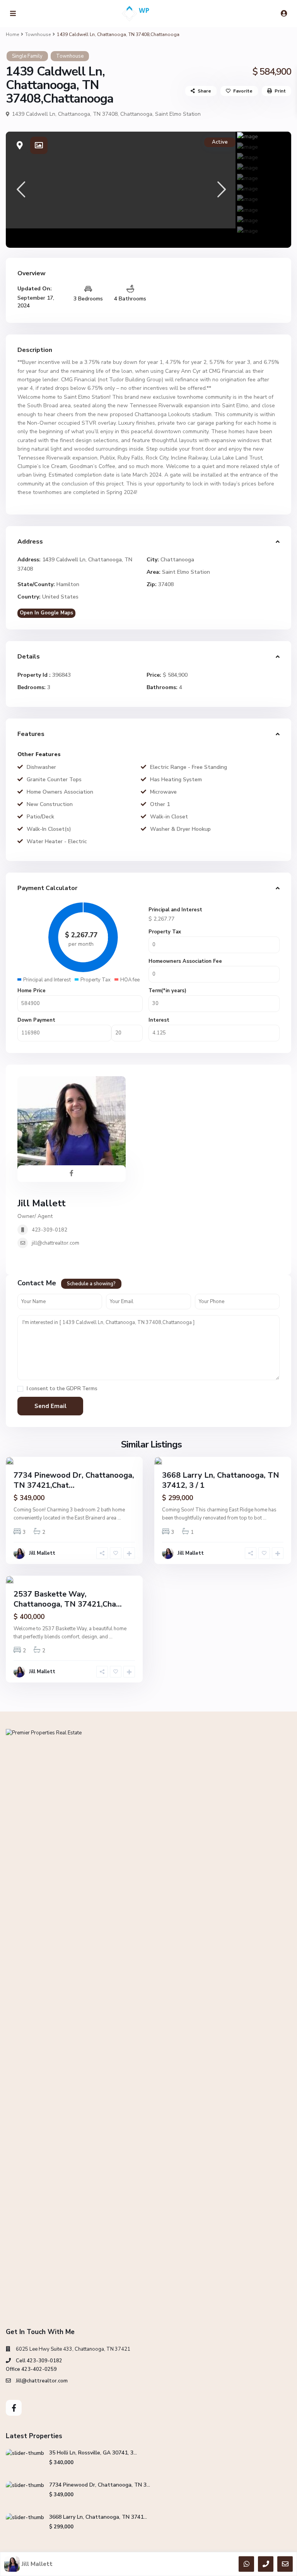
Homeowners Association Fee (185, 961)
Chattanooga (136, 114)
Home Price (32, 991)
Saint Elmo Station (178, 114)
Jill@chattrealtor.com (42, 2381)
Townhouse (38, 34)
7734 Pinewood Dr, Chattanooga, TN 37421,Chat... (74, 1480)
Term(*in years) (167, 991)
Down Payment (36, 1020)
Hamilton (68, 584)
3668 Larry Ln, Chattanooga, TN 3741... (98, 2517)
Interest (159, 1020)
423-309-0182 (49, 1230)
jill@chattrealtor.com (55, 1243)
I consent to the (62, 1389)
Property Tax (165, 932)
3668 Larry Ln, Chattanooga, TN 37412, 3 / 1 (221, 1480)
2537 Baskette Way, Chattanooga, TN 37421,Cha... (68, 1599)
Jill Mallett (42, 1203)
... (119, 1518)
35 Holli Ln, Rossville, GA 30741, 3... (93, 2453)
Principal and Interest (175, 910)
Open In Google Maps (46, 613)
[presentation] (20, 190)
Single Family (27, 56)
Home (12, 34)
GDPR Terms (82, 1389)
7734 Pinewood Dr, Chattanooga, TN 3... (100, 2485)
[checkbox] (20, 1389)
